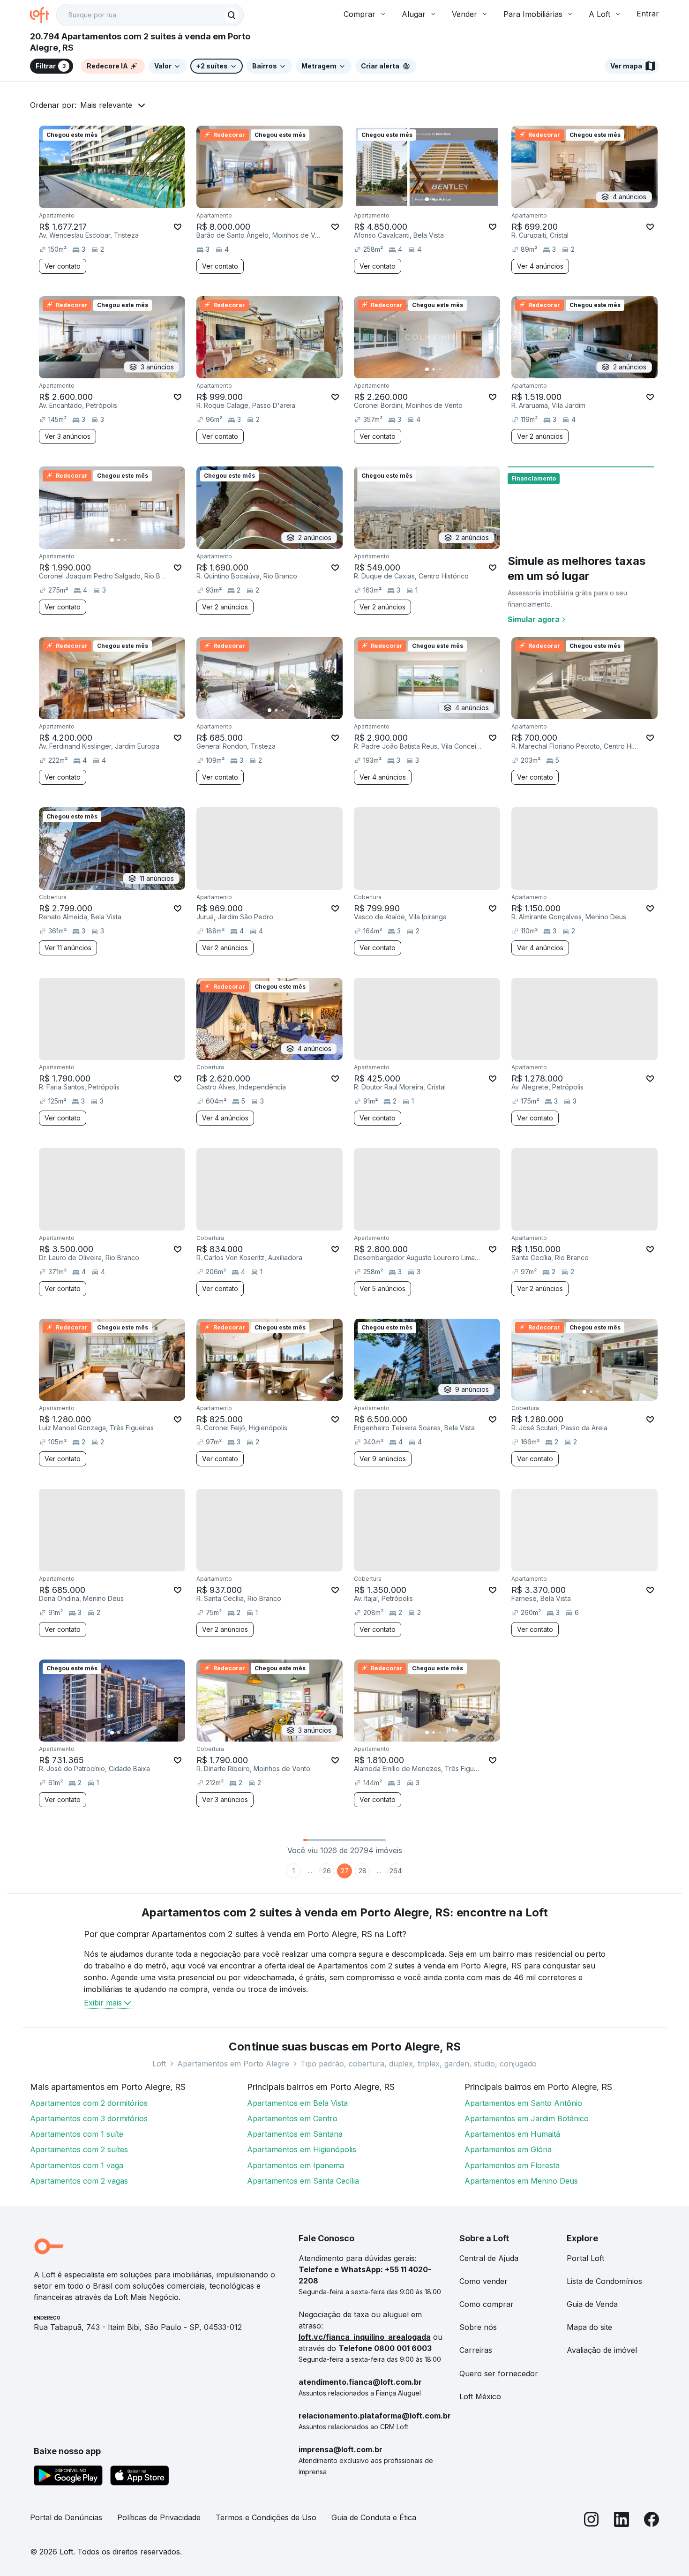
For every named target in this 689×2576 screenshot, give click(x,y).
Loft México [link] (480, 2396)
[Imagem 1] (112, 199)
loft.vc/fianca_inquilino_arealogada (365, 2337)
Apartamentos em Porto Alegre (233, 2064)
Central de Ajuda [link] (489, 2258)
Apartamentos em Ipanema (296, 2165)
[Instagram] (592, 2521)
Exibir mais (103, 2003)
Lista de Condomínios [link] (604, 2281)
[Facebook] (652, 2521)
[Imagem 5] (138, 199)
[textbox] (150, 15)
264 (396, 1871)
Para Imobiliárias (533, 14)
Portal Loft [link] (585, 2258)
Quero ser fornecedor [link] (499, 2373)
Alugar (414, 14)
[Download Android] (68, 2477)
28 (363, 1871)
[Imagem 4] (132, 199)
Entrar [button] (648, 14)
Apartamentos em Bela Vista (297, 2103)
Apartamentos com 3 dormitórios (89, 2118)
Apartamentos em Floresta (512, 2165)
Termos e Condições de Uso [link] (266, 2517)
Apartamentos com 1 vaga (77, 2165)
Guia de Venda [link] (592, 2304)
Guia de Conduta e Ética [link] (374, 2517)
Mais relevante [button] (106, 105)
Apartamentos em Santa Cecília (303, 2181)
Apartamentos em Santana (295, 2134)
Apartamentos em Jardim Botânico (527, 2118)
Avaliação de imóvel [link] (602, 2350)
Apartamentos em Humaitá (512, 2134)
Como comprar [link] (487, 2304)
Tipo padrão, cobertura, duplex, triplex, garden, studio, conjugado (419, 2064)
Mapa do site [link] (589, 2327)
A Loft (599, 14)
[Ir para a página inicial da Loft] (43, 15)
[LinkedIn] (622, 2521)
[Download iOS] (140, 2477)
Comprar (359, 14)
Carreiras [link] (476, 2350)
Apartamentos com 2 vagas (79, 2181)
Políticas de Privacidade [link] (159, 2517)
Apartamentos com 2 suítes (79, 2149)
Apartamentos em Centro (292, 2118)
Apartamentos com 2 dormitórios (89, 2103)
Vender (464, 14)
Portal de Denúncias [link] (66, 2517)
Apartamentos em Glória (508, 2149)
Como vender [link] (483, 2281)
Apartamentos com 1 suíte (77, 2134)
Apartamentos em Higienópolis (302, 2149)
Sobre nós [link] (478, 2327)
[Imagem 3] (125, 199)
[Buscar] (232, 15)
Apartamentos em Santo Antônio (523, 2103)
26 (327, 1871)
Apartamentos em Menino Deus (521, 2181)
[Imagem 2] (119, 199)
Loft (159, 2064)
